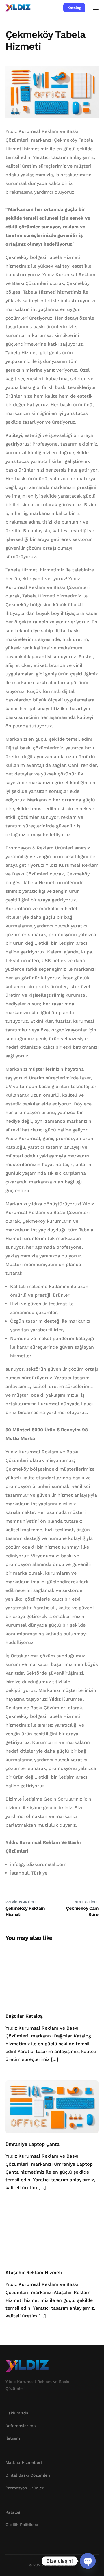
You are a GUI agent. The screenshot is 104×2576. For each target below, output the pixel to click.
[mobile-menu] (95, 8)
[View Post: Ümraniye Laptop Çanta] (52, 2107)
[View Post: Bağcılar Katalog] (52, 1979)
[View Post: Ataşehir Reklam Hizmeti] (52, 2235)
